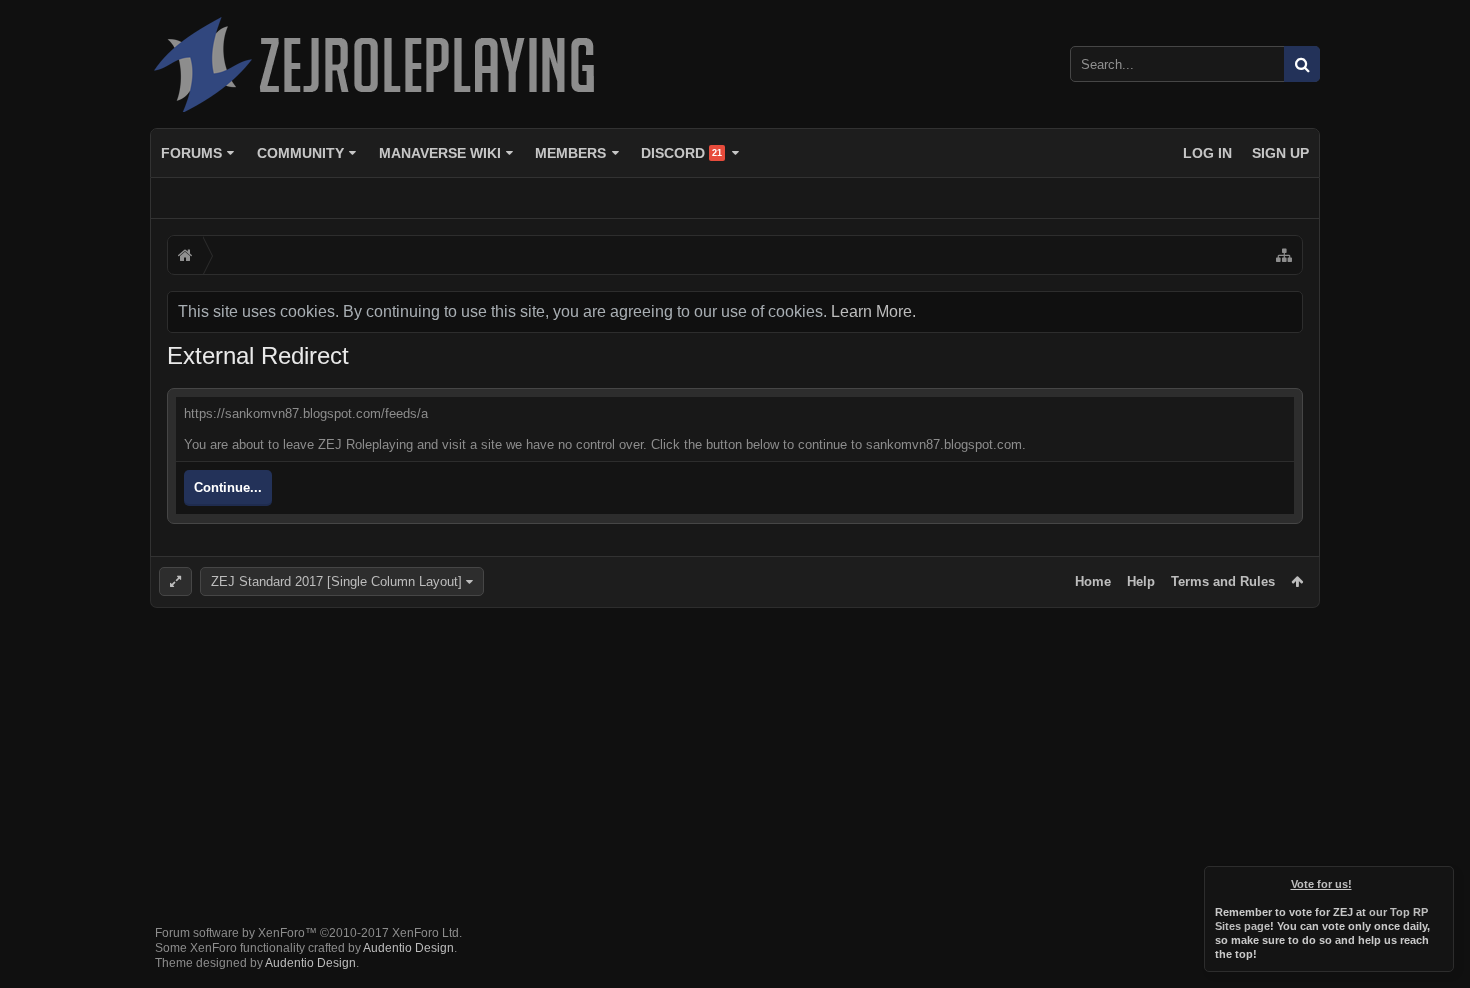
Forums (191, 153)
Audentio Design (408, 948)
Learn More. (873, 311)
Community (300, 153)
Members (570, 153)
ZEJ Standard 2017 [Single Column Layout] (336, 581)
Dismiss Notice (1440, 880)
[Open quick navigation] (1284, 255)
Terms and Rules (1223, 581)
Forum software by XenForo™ (308, 933)
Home (1093, 581)
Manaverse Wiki (440, 153)
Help (1141, 581)
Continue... (228, 487)
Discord (681, 153)
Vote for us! (1321, 884)
